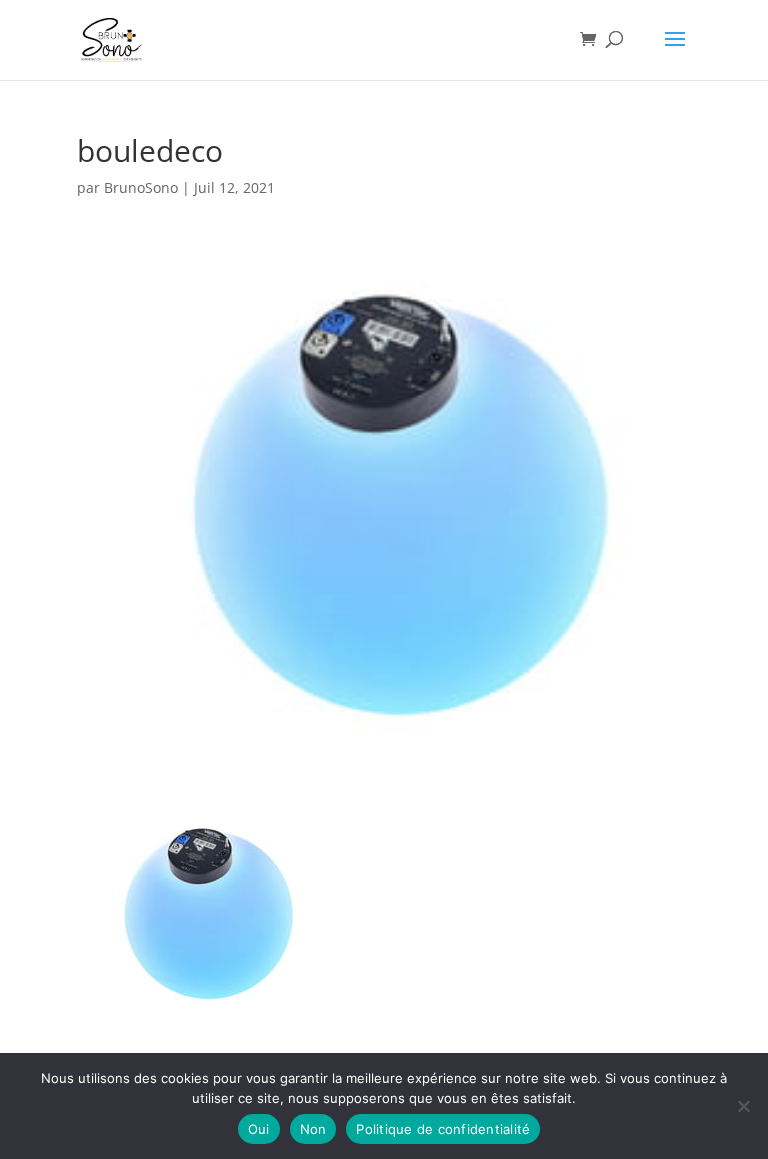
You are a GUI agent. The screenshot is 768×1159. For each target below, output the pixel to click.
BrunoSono (141, 187)
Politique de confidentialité (443, 1129)
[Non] (743, 1106)
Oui (259, 1129)
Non (313, 1129)
